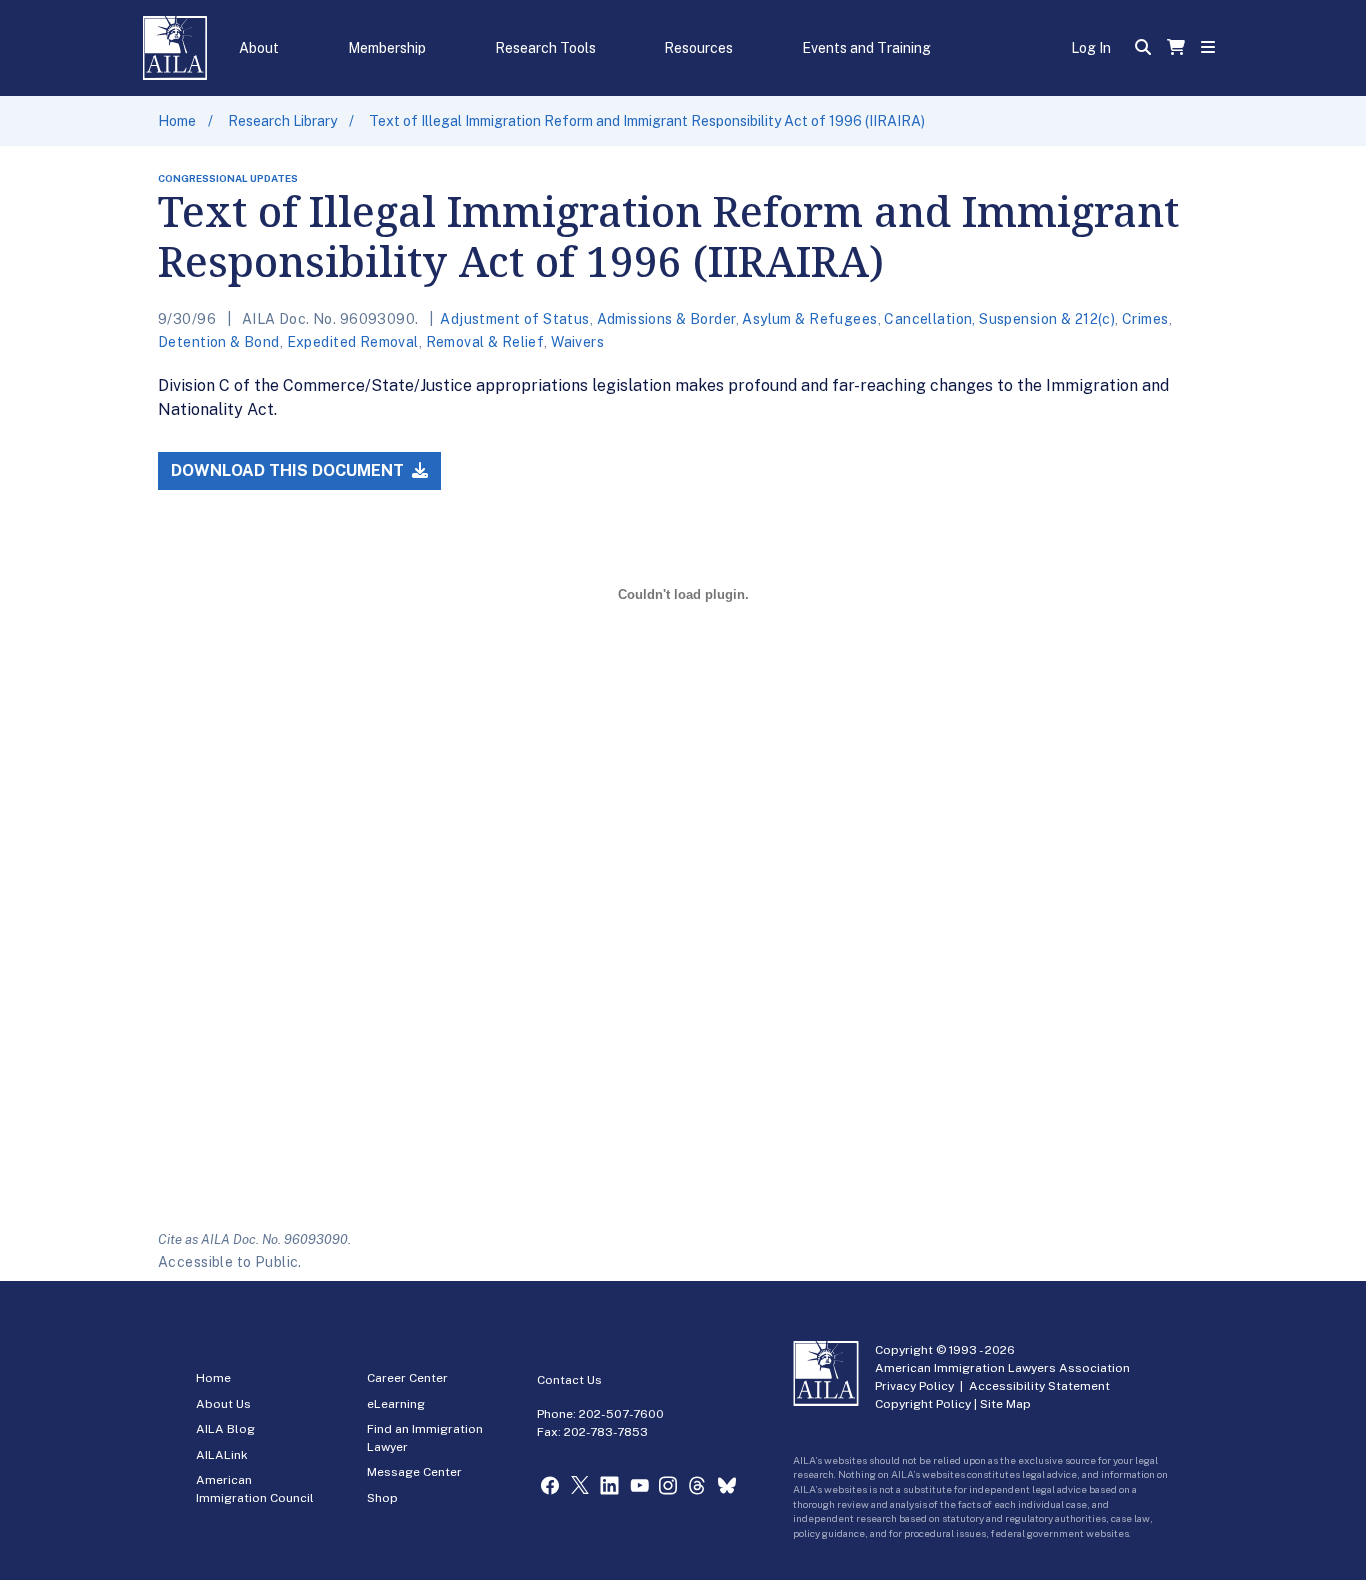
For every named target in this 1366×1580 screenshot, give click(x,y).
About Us (223, 1404)
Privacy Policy (914, 1386)
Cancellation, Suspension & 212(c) (999, 319)
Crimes (1145, 319)
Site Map (1005, 1404)
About (259, 48)
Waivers (577, 342)
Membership (387, 48)
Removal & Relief (485, 342)
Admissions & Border (666, 319)
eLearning (396, 1404)
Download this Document (289, 470)
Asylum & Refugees (809, 319)
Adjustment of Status (514, 319)
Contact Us (569, 1380)
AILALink (222, 1455)
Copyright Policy (923, 1404)
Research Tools (545, 48)
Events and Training (866, 48)
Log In (1091, 48)
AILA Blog (225, 1429)
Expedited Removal (353, 342)
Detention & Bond (219, 342)
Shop (382, 1498)
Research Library (282, 121)
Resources (698, 48)
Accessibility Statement (1039, 1386)
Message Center (414, 1472)
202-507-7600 (621, 1414)
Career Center (407, 1378)
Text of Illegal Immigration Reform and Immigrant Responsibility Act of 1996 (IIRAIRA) (647, 121)
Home (177, 121)
